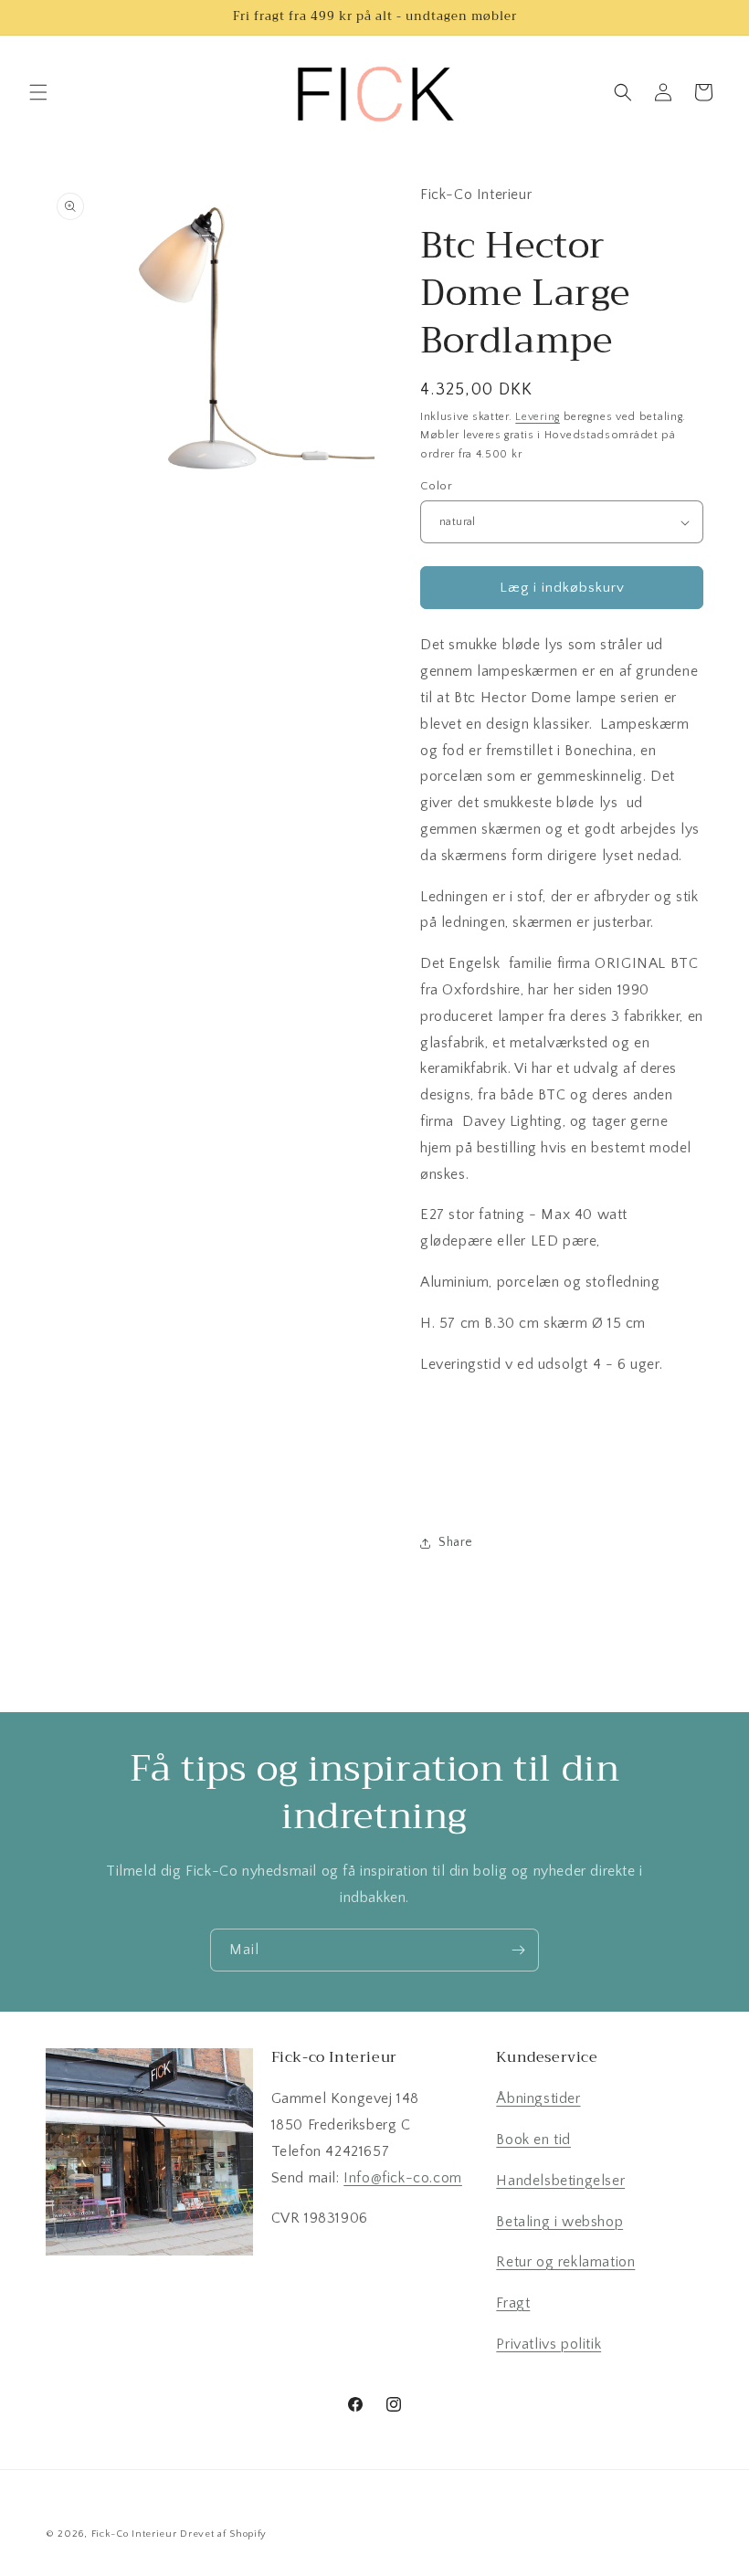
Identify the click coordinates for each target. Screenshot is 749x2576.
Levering (538, 417)
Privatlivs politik (549, 2344)
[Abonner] (518, 1950)
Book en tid (533, 2140)
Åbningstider (538, 2098)
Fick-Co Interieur (134, 2534)
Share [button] (456, 1542)
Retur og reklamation (565, 2262)
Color (436, 486)
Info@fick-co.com (403, 2178)
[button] (38, 92)
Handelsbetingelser (560, 2181)
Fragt (513, 2303)
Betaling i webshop (559, 2222)
